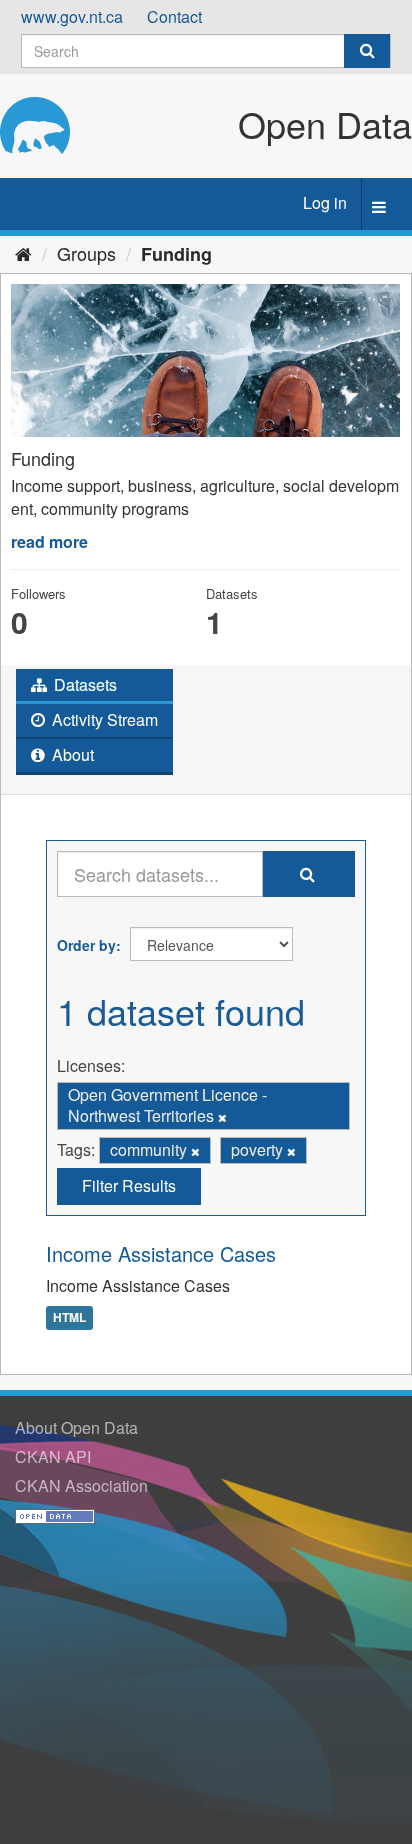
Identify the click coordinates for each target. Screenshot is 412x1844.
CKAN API (53, 1456)
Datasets (83, 684)
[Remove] (222, 1117)
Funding (176, 254)
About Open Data (76, 1427)
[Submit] (367, 51)
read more (49, 541)
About (71, 754)
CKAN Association (81, 1485)
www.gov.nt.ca (72, 16)
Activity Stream (103, 719)
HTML (69, 1318)
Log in (325, 202)
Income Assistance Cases (161, 1253)
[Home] (23, 253)
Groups (86, 253)
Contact (174, 16)
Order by (86, 945)
